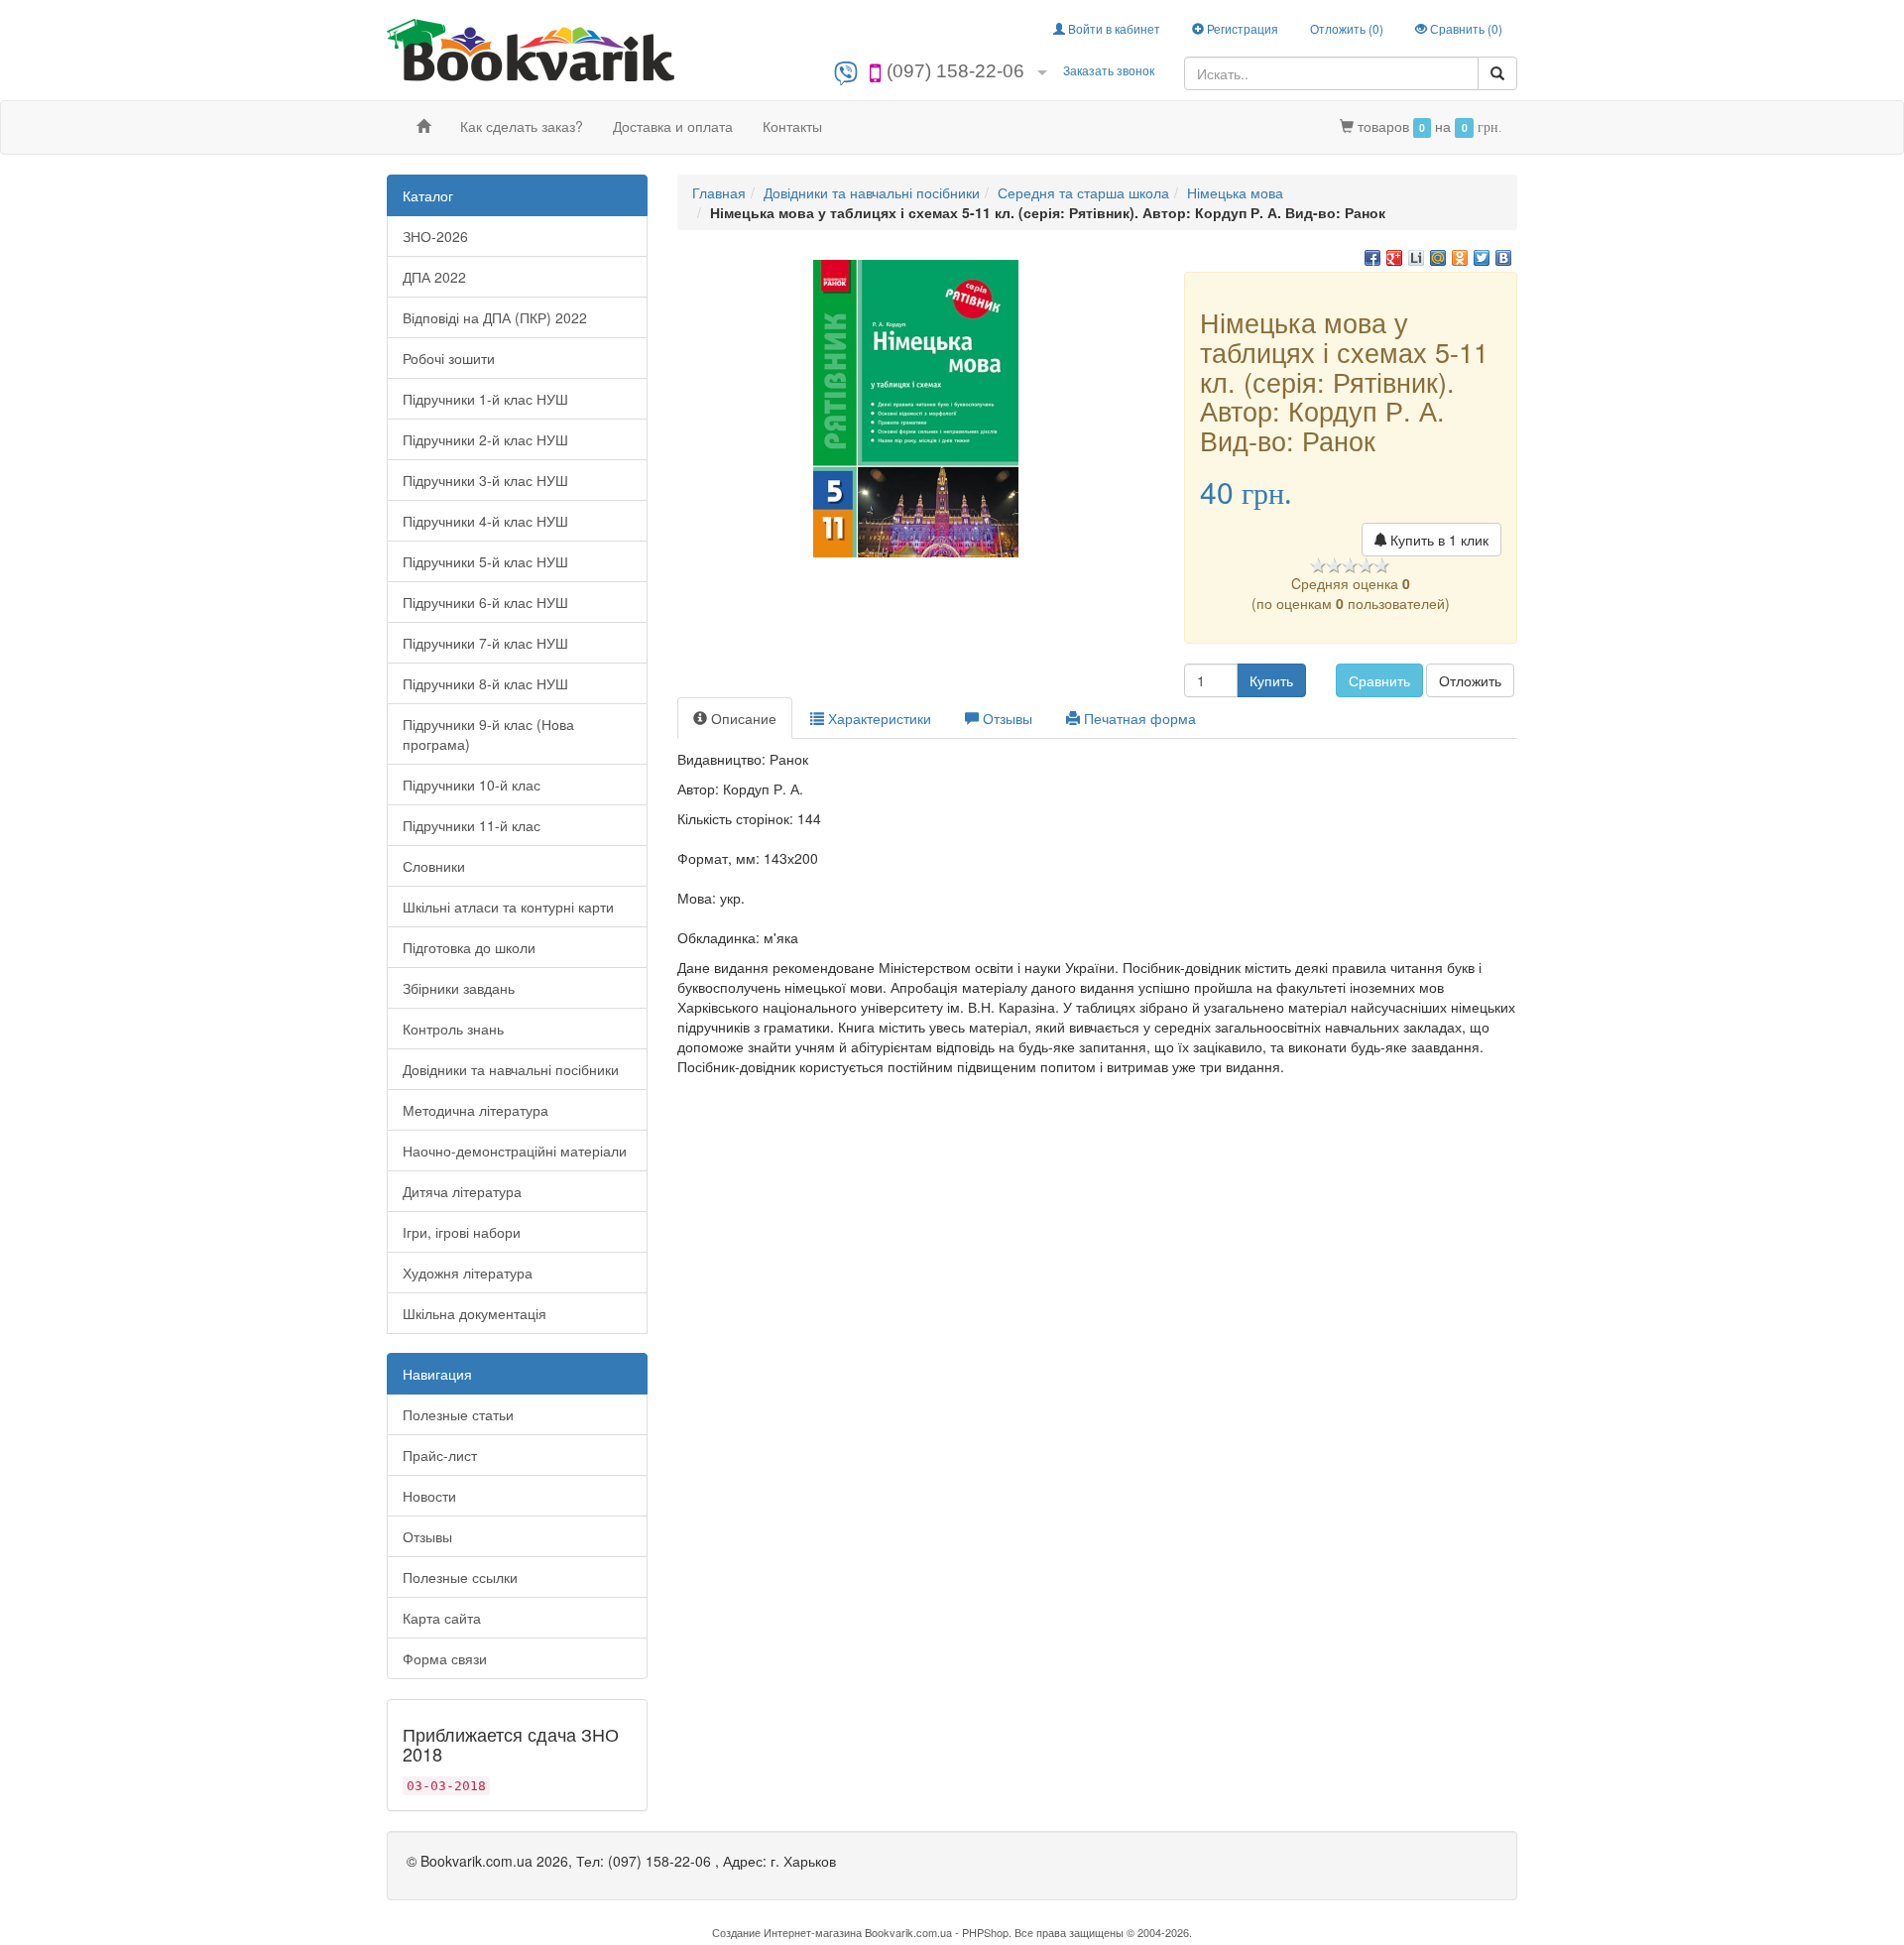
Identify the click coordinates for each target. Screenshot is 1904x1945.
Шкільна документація (475, 1313)
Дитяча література (462, 1191)
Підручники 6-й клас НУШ (485, 602)
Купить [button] (1271, 680)
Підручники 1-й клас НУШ (485, 399)
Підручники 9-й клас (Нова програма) (488, 734)
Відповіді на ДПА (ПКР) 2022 (495, 317)
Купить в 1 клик (1437, 540)
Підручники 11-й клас (472, 825)
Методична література (476, 1110)
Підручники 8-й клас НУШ (485, 683)
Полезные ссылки (460, 1577)
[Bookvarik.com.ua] (531, 48)
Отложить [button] (1470, 680)
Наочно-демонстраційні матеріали (515, 1151)
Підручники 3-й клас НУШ (485, 480)
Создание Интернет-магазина (787, 1932)
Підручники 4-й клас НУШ (485, 521)
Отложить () (1347, 28)
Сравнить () (1465, 28)
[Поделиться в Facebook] (1372, 258)
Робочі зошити (449, 358)
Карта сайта (442, 1618)
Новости (429, 1496)
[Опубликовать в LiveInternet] (1416, 258)
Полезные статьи (458, 1414)
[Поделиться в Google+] (1394, 258)
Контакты (792, 126)
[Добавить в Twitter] (1482, 258)
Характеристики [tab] (878, 718)
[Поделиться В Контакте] (1503, 258)
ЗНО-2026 (435, 236)
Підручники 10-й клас (472, 785)
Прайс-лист (440, 1455)
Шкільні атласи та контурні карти (508, 907)
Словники (434, 866)
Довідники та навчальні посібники (511, 1069)
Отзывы (427, 1536)
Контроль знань (453, 1029)
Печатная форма (1138, 718)
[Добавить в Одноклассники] (1460, 258)
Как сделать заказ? (522, 126)
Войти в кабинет (1113, 28)
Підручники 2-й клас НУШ (485, 439)
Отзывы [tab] (1006, 718)
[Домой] (423, 126)
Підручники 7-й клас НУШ (485, 643)
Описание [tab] (742, 718)
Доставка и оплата (673, 126)
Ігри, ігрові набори (462, 1232)
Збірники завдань (459, 988)
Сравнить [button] (1379, 680)
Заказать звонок (1109, 70)
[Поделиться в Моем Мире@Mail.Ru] (1438, 258)
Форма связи (445, 1658)
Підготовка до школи (469, 947)
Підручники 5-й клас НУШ (485, 561)
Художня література (468, 1273)
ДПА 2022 (434, 277)
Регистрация (1241, 28)
